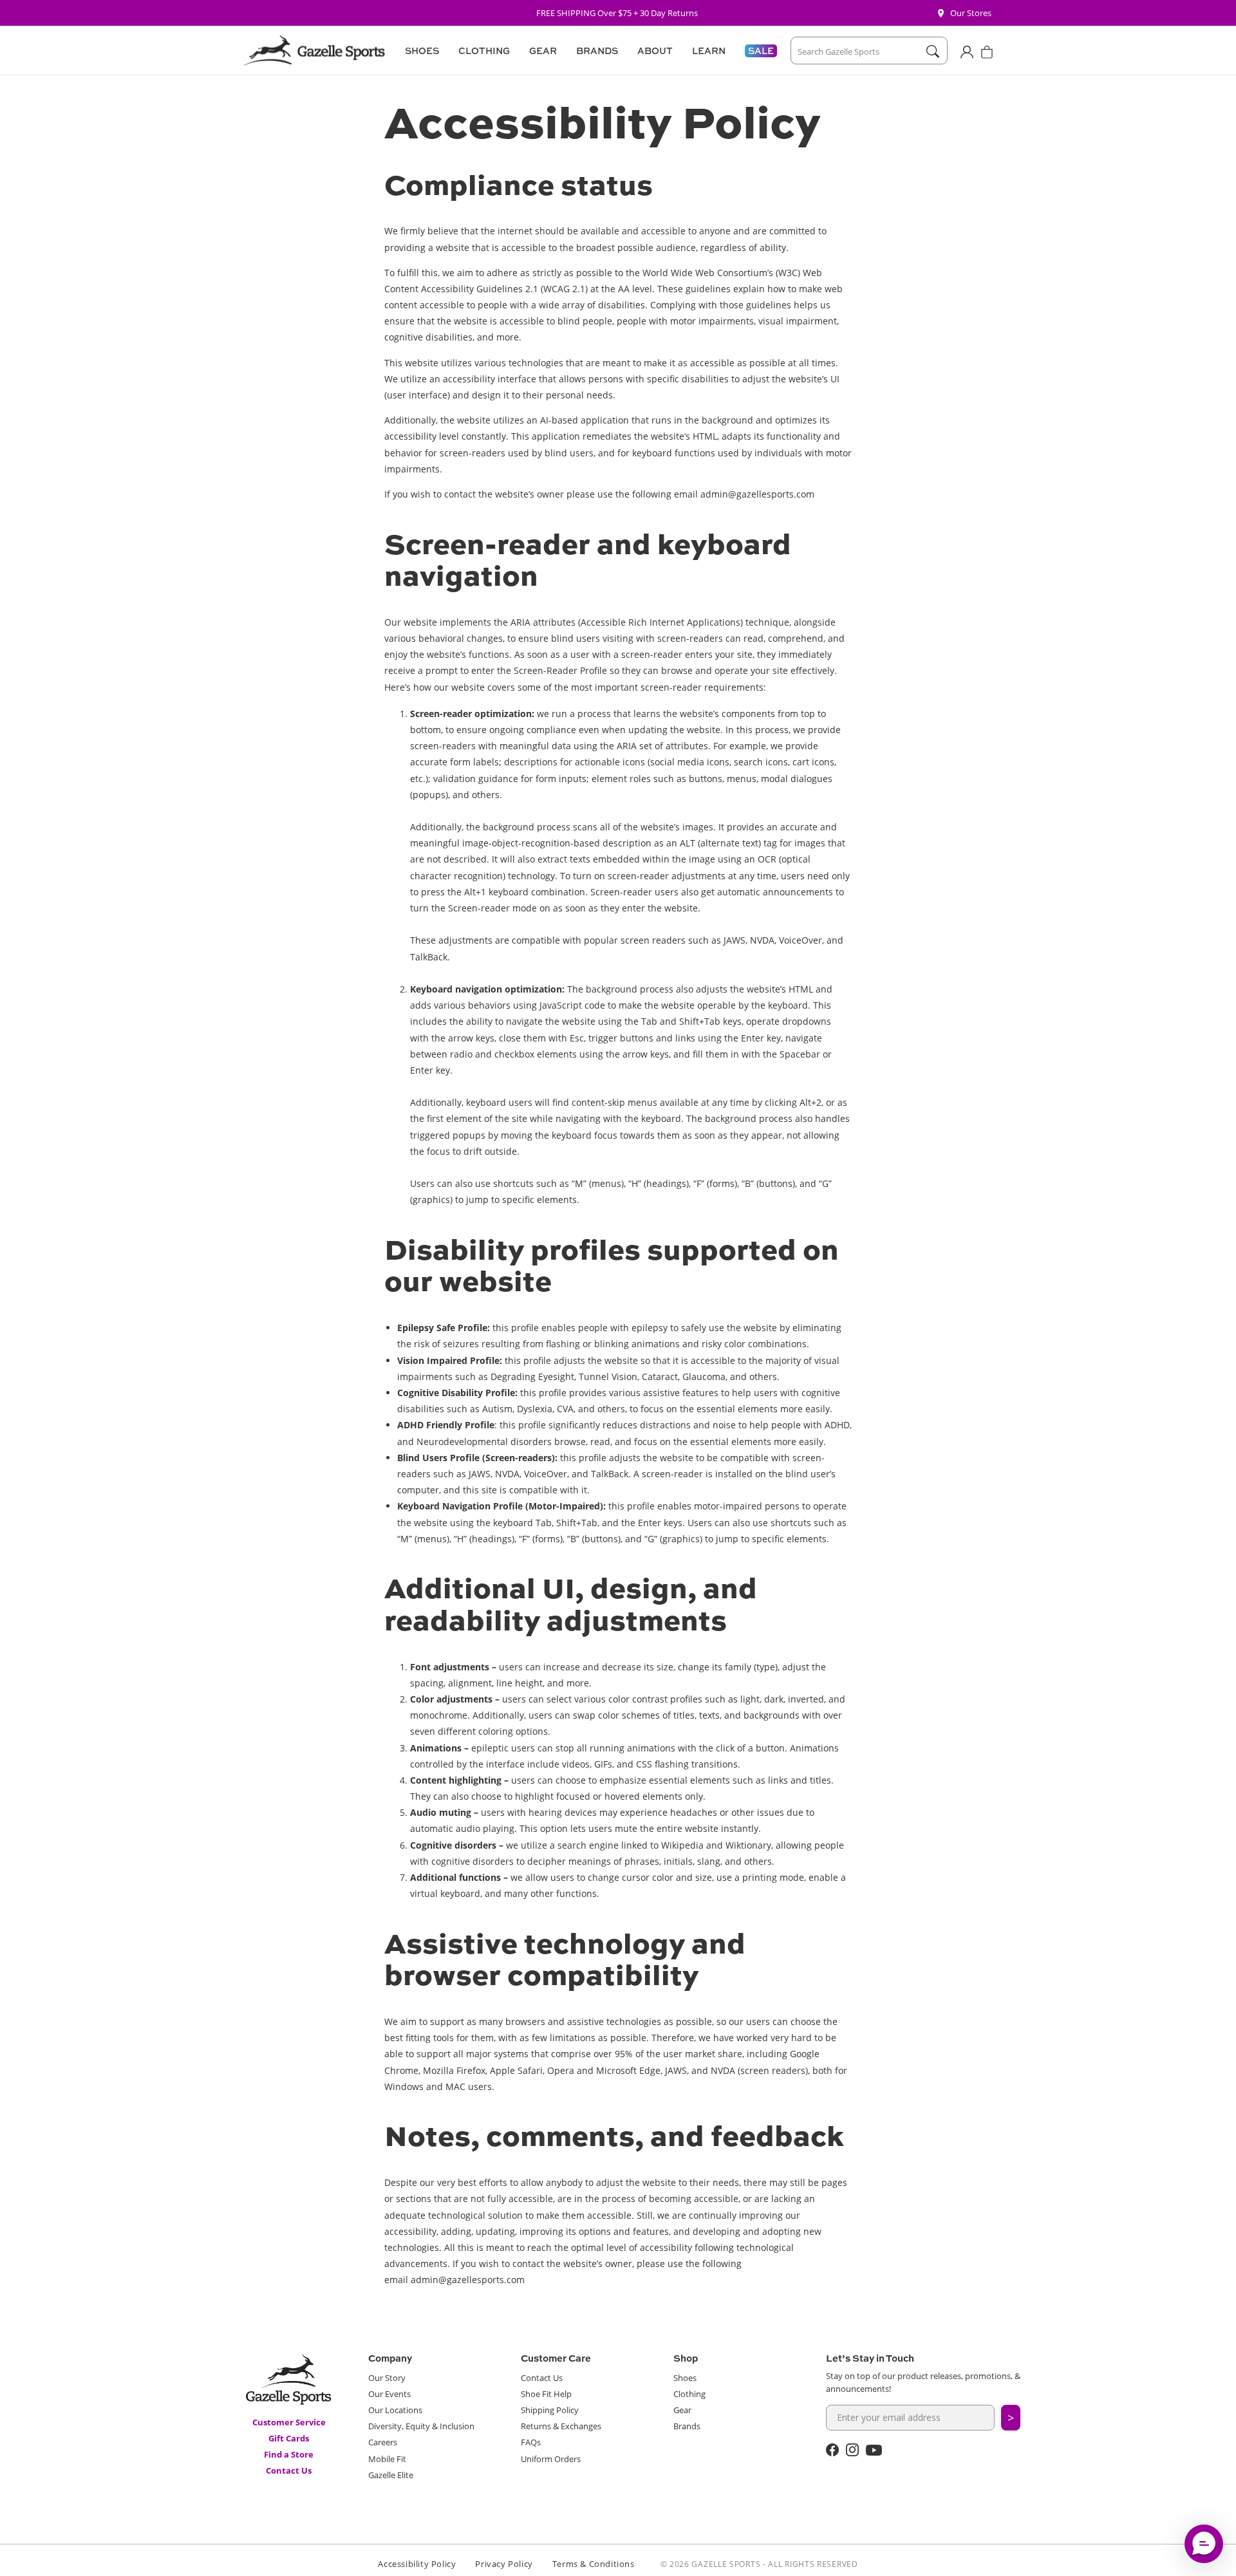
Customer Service (289, 2422)
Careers (383, 2442)
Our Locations (395, 2410)
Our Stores (971, 13)
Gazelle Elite (391, 2475)
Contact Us (289, 2470)
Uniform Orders (551, 2459)
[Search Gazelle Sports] (932, 51)
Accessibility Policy (417, 2564)
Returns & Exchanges (561, 2426)
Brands (687, 2426)
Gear (682, 2410)
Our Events (389, 2394)
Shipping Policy (550, 2410)
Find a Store (289, 2454)
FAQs (531, 2442)
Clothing (689, 2394)
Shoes (685, 2378)
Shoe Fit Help (546, 2394)
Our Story (387, 2378)
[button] (420, 51)
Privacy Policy (504, 2564)
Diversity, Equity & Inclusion (421, 2426)
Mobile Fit (387, 2459)
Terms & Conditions (594, 2564)
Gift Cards (289, 2438)
